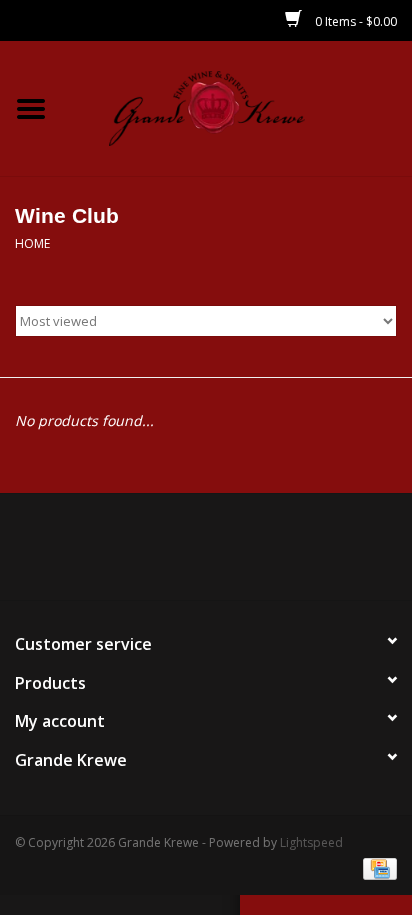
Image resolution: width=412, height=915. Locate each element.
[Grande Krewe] (237, 106)
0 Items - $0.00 (354, 21)
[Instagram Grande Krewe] (242, 554)
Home (32, 243)
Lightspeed (311, 842)
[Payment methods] (376, 867)
